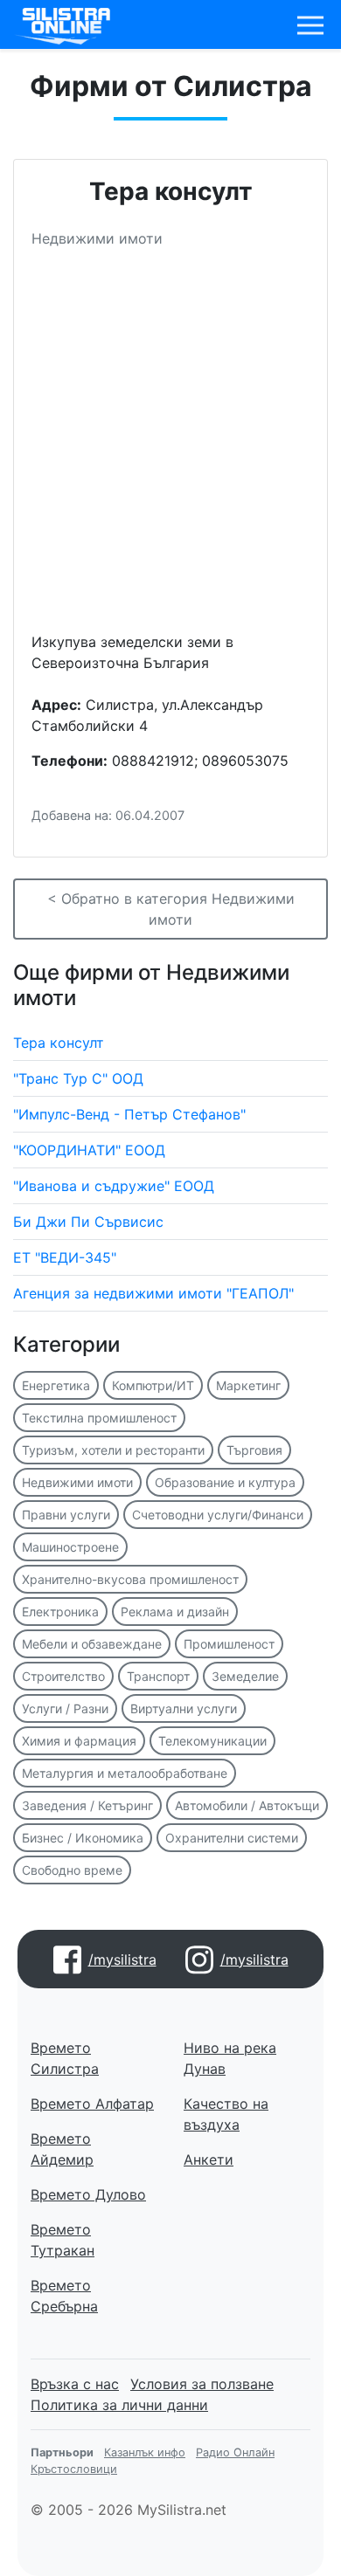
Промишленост (229, 1644)
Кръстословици (74, 2469)
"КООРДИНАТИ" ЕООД (89, 1150)
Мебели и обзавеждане (92, 1644)
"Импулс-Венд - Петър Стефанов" (129, 1114)
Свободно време (72, 1870)
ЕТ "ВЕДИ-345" (65, 1257)
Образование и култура (225, 1482)
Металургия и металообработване (125, 1773)
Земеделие (245, 1676)
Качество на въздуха (226, 2114)
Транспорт (158, 1676)
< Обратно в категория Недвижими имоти (171, 909)
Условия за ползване (202, 2384)
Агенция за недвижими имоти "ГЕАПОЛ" (153, 1293)
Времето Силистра (65, 2058)
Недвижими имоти (77, 1482)
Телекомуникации (212, 1741)
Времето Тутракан (63, 2240)
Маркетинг (248, 1385)
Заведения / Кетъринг (87, 1805)
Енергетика (56, 1385)
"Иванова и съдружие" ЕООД (114, 1186)
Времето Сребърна (64, 2296)
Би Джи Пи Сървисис (88, 1222)
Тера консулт (59, 1043)
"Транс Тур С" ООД (78, 1078)
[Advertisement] (170, 447)
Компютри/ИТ (153, 1385)
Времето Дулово (88, 2194)
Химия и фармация (79, 1741)
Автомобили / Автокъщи (247, 1805)
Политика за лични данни (119, 2405)
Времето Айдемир (62, 2149)
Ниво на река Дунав (230, 2058)
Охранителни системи (232, 1838)
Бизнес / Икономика (83, 1838)
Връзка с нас (75, 2384)
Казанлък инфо (145, 2452)
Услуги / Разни (65, 1708)
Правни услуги (66, 1515)
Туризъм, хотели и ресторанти (113, 1450)
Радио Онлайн (235, 2452)
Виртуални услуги (184, 1708)
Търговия (254, 1450)
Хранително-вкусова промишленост (130, 1579)
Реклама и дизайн (175, 1612)
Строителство (63, 1676)
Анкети (209, 2159)
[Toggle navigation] (310, 25)
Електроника (60, 1612)
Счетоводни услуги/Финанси (218, 1515)
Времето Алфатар (92, 2104)
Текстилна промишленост (99, 1418)
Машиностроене (70, 1547)
